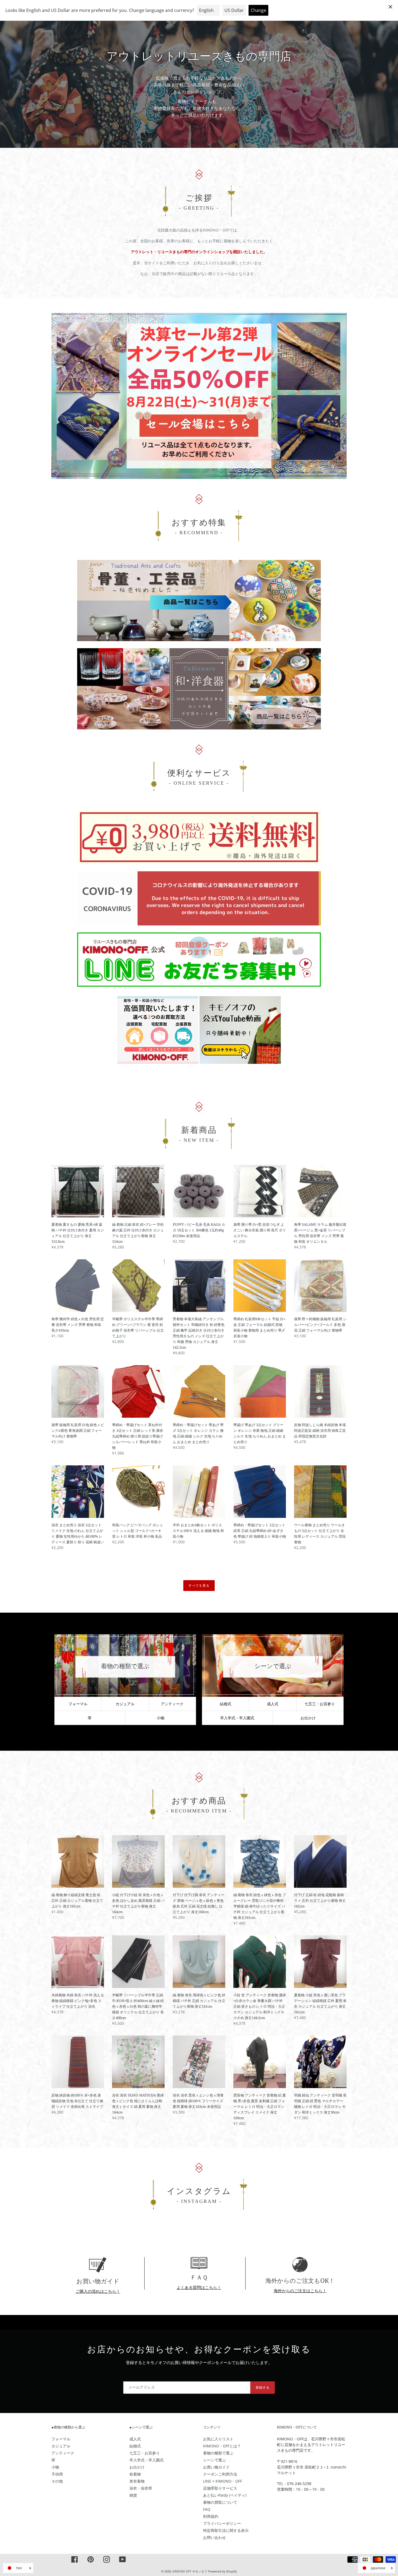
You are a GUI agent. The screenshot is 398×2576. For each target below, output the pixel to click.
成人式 (273, 1704)
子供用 (57, 2474)
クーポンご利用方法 (220, 2474)
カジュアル (125, 1704)
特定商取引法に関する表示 (226, 2530)
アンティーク (172, 1704)
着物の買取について (220, 2502)
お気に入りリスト (218, 2439)
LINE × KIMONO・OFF (223, 2481)
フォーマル (78, 1704)
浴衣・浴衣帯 (141, 2488)
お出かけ (308, 1718)
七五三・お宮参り (320, 1704)
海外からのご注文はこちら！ (300, 2291)
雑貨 (133, 2495)
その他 (57, 2481)
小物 (161, 1718)
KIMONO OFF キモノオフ (190, 2571)
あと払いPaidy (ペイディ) (225, 2495)
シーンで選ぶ (214, 2460)
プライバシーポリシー (222, 2523)
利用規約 (211, 2516)
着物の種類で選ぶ (218, 2453)
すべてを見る (199, 1585)
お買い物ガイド (216, 2467)
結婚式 (226, 1704)
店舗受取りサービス (220, 2488)
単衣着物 (137, 2481)
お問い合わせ (214, 2537)
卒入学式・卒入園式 (146, 2460)
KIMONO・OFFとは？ (222, 2446)
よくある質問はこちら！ (199, 2287)
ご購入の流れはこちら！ (98, 2291)
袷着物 (135, 2474)
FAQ (207, 2509)
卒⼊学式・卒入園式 (237, 1718)
